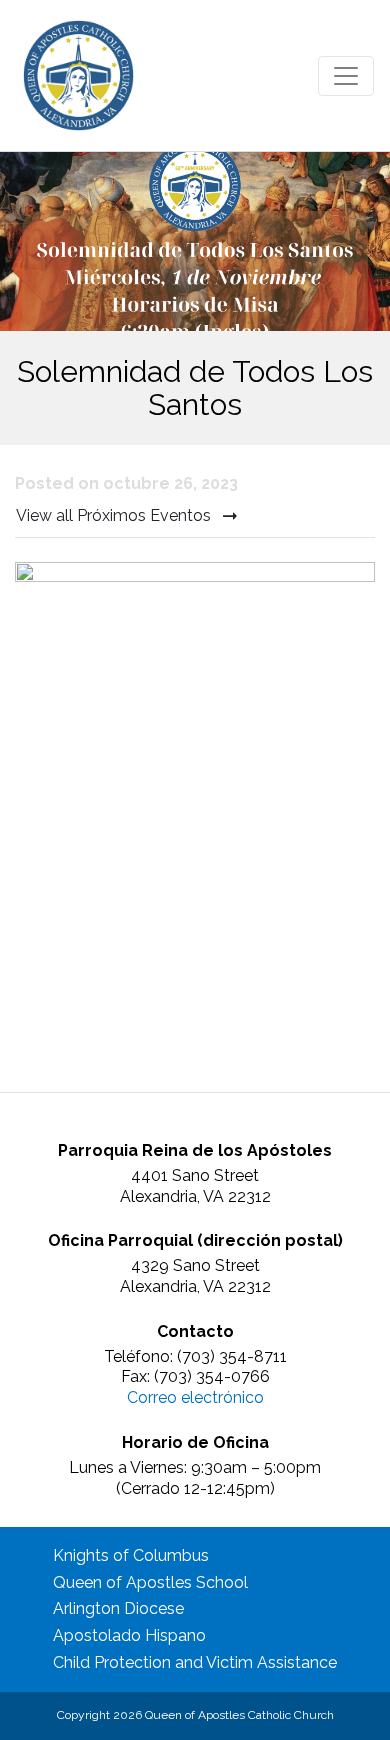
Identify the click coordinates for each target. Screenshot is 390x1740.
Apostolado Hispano (129, 1635)
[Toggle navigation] (346, 76)
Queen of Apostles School (150, 1582)
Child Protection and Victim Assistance (195, 1662)
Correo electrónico (195, 1397)
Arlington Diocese (118, 1608)
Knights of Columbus (131, 1555)
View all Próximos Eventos (115, 515)
